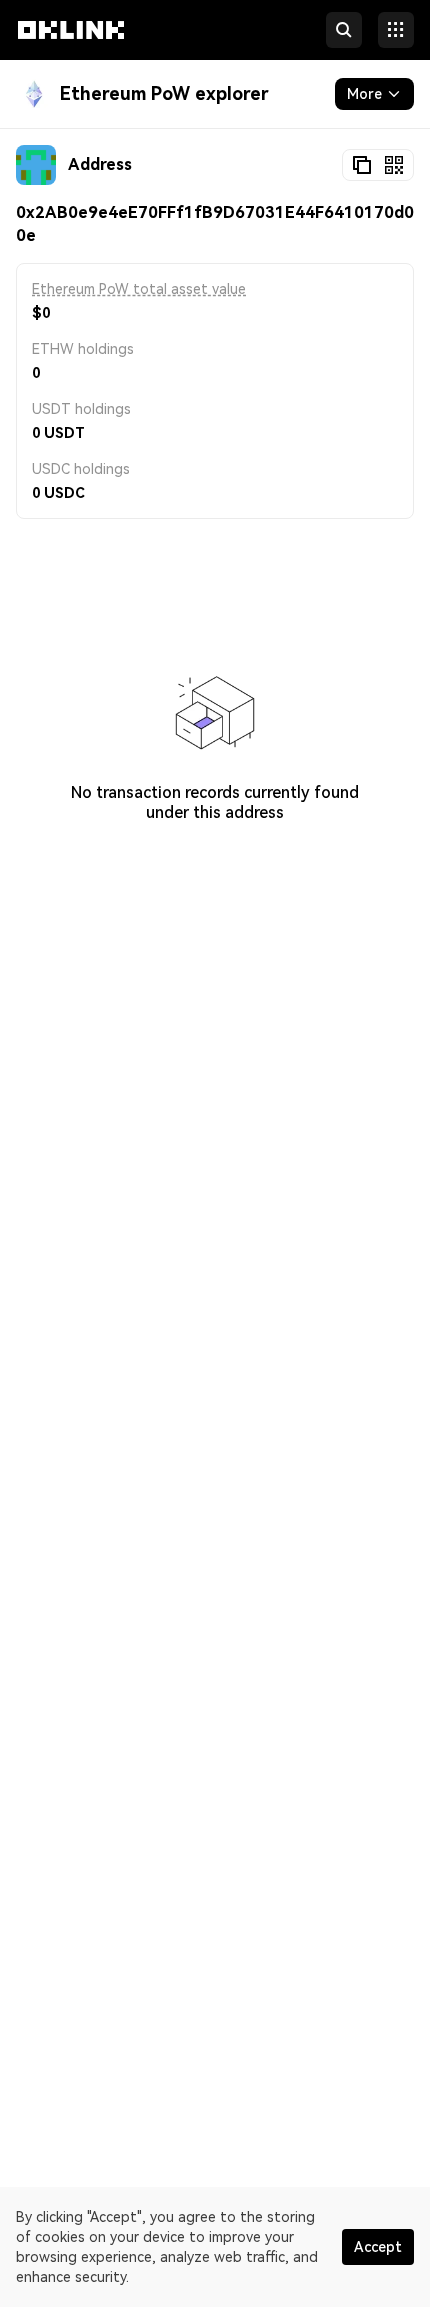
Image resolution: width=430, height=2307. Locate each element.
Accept (378, 2247)
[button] (71, 48)
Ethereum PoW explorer (164, 93)
